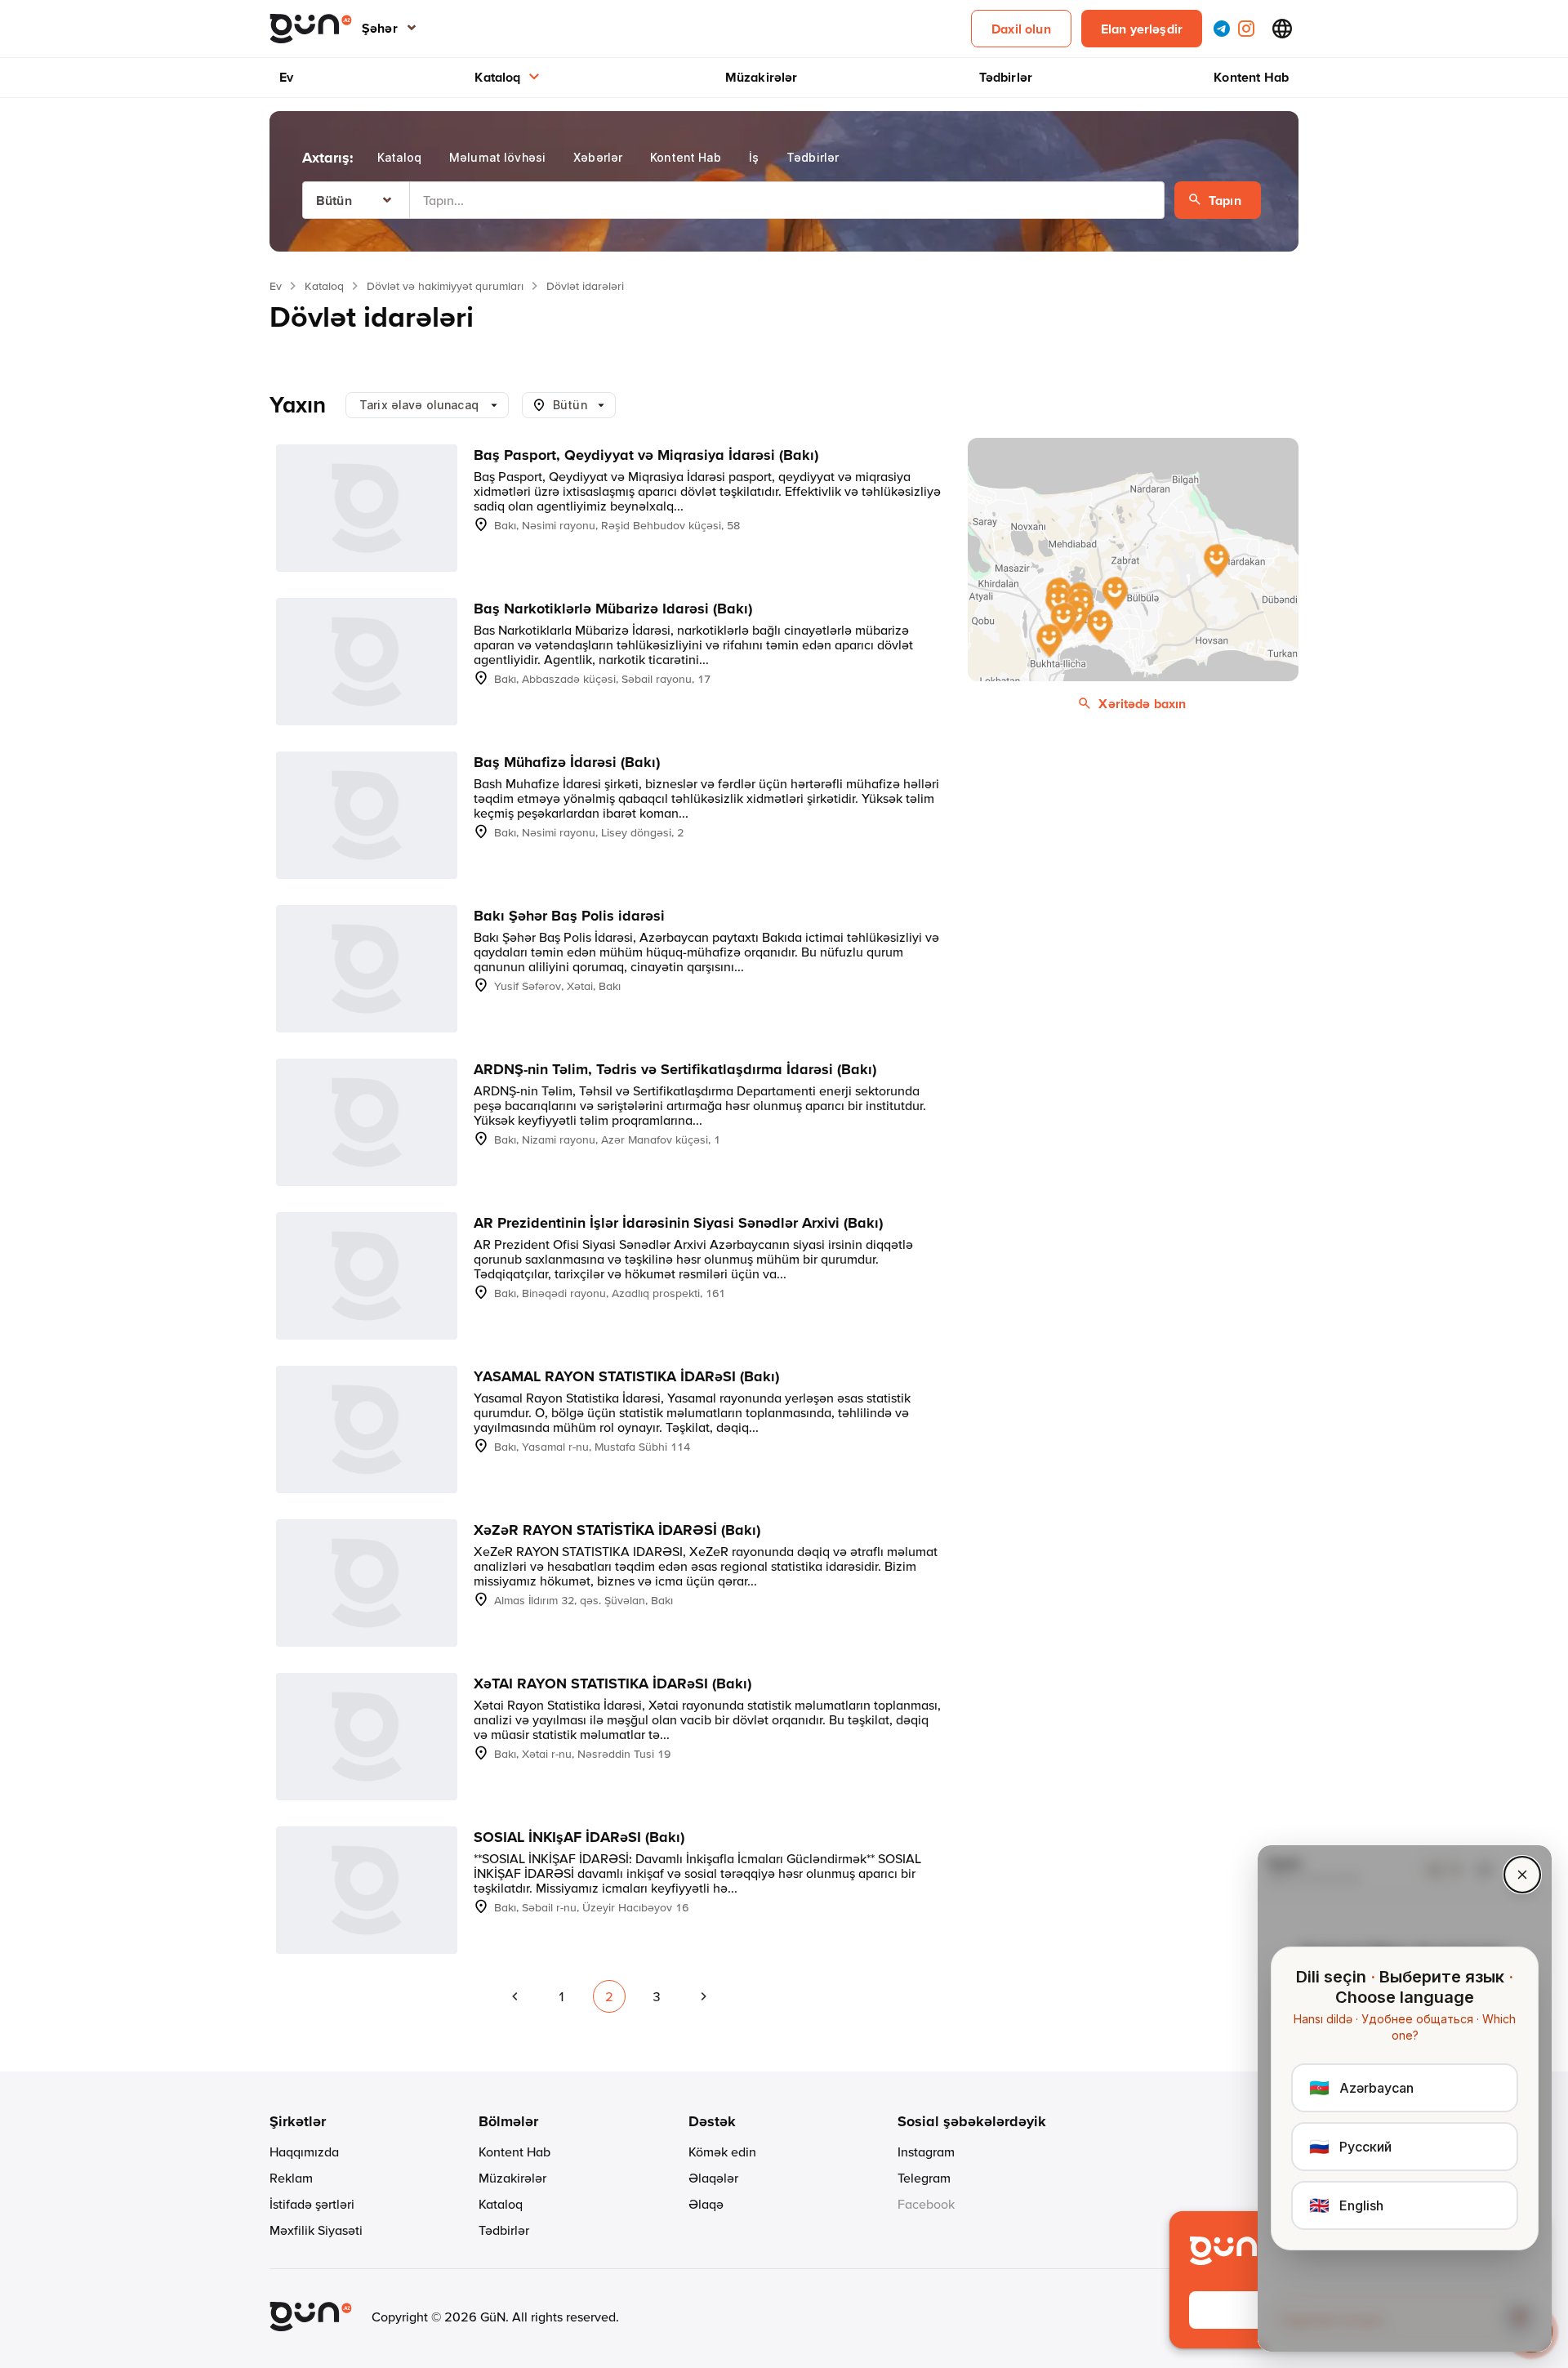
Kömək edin (722, 2152)
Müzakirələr (762, 77)
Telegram (924, 2178)
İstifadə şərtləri (312, 2204)
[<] (514, 1996)
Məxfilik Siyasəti (316, 2230)
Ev (286, 77)
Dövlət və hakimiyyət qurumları (445, 286)
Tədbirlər (1006, 77)
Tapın (1225, 200)
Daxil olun (1021, 29)
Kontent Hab (1251, 77)
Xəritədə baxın (1142, 703)
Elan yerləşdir (1142, 29)
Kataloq (497, 77)
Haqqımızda (304, 2152)
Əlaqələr (713, 2178)
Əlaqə (706, 2204)
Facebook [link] (926, 2204)
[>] (704, 1996)
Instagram (926, 2152)
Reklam (291, 2178)
